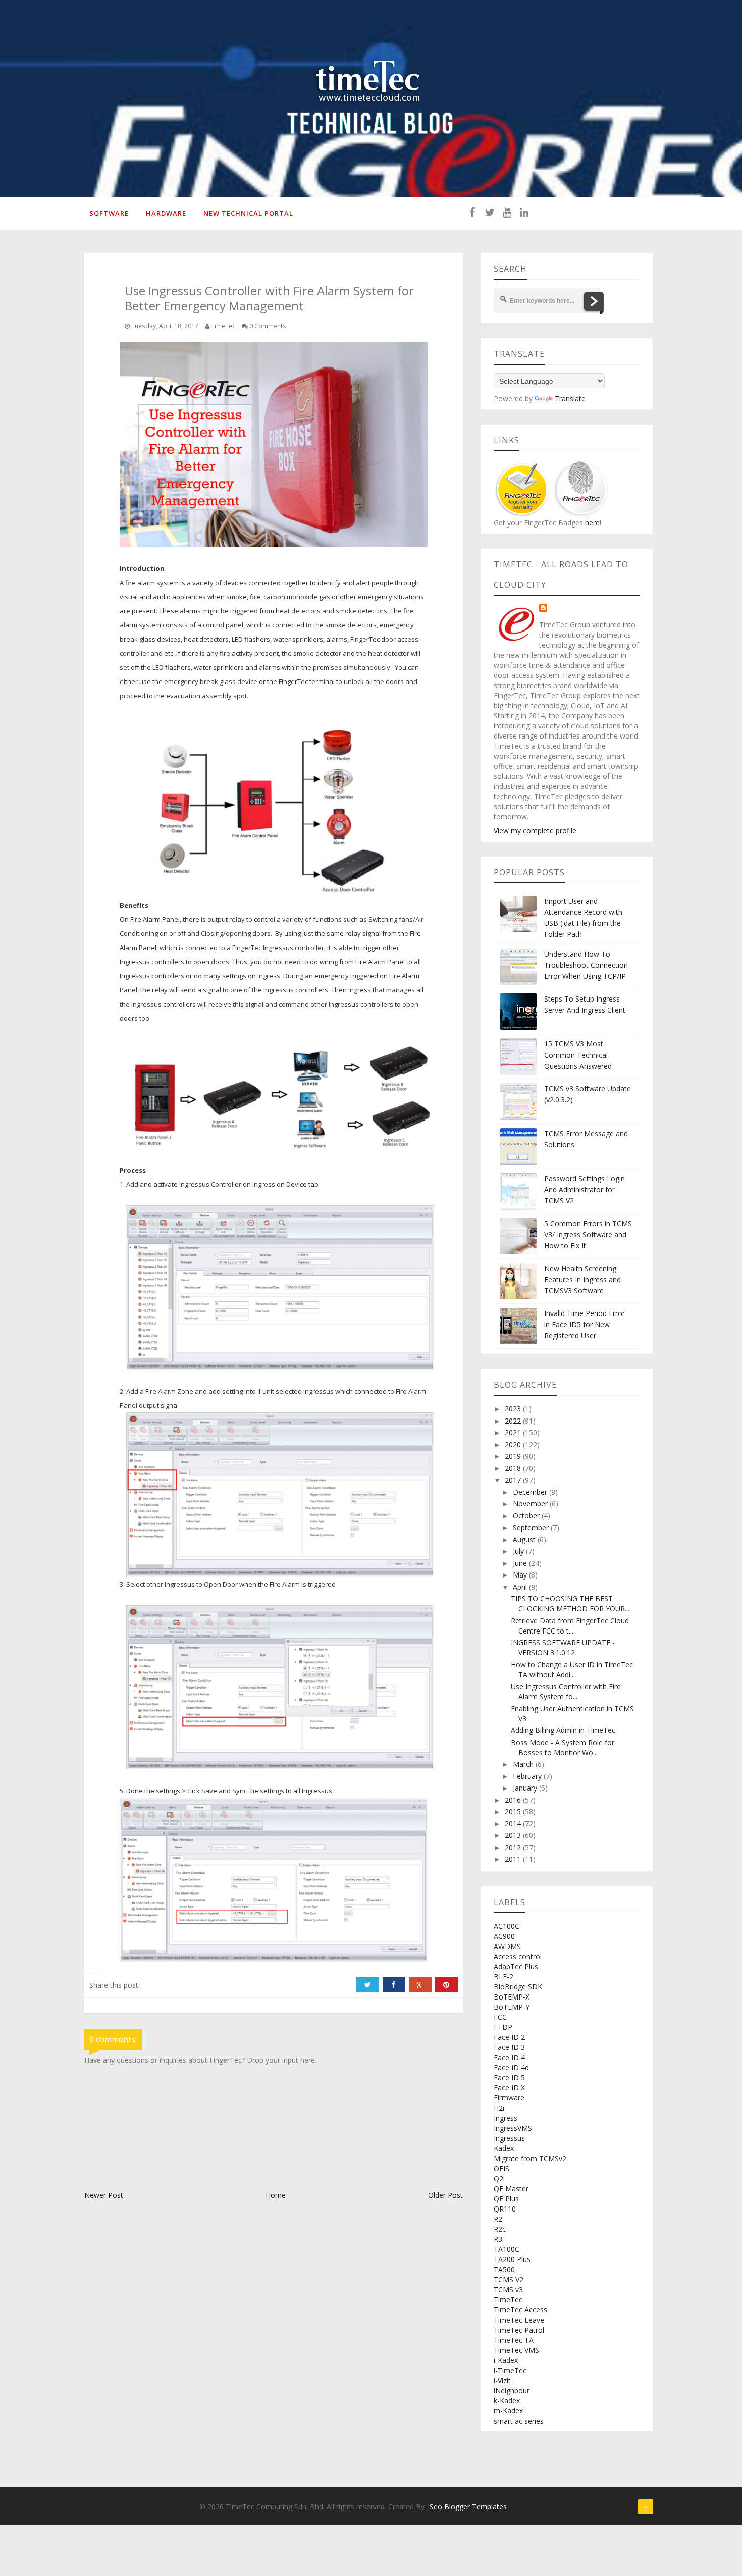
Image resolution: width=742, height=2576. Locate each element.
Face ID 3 (509, 2047)
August (525, 1539)
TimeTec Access (520, 2310)
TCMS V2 (509, 2279)
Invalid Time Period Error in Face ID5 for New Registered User (585, 1324)
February (528, 1776)
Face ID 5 (509, 2078)
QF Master (511, 2189)
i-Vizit (502, 2380)
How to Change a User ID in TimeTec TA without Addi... (572, 1670)
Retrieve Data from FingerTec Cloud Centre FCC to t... (570, 1626)
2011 (514, 1859)
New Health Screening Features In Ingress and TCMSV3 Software (582, 1279)
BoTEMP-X (512, 1997)
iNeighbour (512, 2390)
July (519, 1551)
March (524, 1764)
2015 (514, 1811)
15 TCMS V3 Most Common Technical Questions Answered (578, 1055)
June (521, 1563)
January (526, 1788)
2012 (514, 1847)
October (527, 1516)
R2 (498, 2219)
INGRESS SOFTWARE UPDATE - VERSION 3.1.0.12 (563, 1647)
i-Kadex (506, 2360)
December (531, 1492)
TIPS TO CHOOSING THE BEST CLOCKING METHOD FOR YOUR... (570, 1604)
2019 (514, 1456)
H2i (499, 2108)
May (521, 1575)
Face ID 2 (509, 2037)
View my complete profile (535, 831)
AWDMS (507, 1946)
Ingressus (509, 2138)
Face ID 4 (509, 2057)
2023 (514, 1409)
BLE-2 (503, 1977)
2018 (514, 1468)
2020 (514, 1444)
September (532, 1527)
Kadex (504, 2148)
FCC (500, 2017)
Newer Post (104, 2195)
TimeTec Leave (519, 2320)
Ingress (506, 2118)
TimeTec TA (514, 2340)
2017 (514, 1480)
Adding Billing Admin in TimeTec (563, 1730)
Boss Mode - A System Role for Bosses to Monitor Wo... (563, 1747)
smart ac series (519, 2421)
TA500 (504, 2269)
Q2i (499, 2178)
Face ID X (509, 2088)
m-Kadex (508, 2411)
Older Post (445, 2195)
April (521, 1587)
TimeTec (508, 2300)
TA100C (507, 2249)
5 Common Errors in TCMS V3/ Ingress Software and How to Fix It (588, 1234)
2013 (514, 1835)
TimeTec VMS (516, 2350)
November (531, 1504)
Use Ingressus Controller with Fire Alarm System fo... (566, 1691)
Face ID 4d (511, 2067)
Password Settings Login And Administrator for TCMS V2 (585, 1190)
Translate (570, 399)
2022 (514, 1421)
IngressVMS (513, 2128)
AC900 (504, 1936)
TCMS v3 (508, 2290)
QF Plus (506, 2199)
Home (276, 2195)
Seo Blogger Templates (468, 2507)
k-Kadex (507, 2401)
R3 (498, 2239)
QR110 (505, 2209)
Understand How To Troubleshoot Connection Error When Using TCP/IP (586, 965)
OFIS (501, 2168)
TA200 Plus (512, 2259)
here (591, 523)
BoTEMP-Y (512, 2007)
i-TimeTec (510, 2370)
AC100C (507, 1926)
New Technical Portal (248, 213)
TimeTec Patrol (519, 2330)
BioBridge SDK (518, 1987)
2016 (514, 1800)
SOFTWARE (109, 213)
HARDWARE (166, 213)
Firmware (509, 2098)
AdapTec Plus (516, 1966)
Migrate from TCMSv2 (530, 2158)
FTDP (503, 2027)
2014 (514, 1824)
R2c (500, 2229)
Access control (518, 1956)
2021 (514, 1432)
